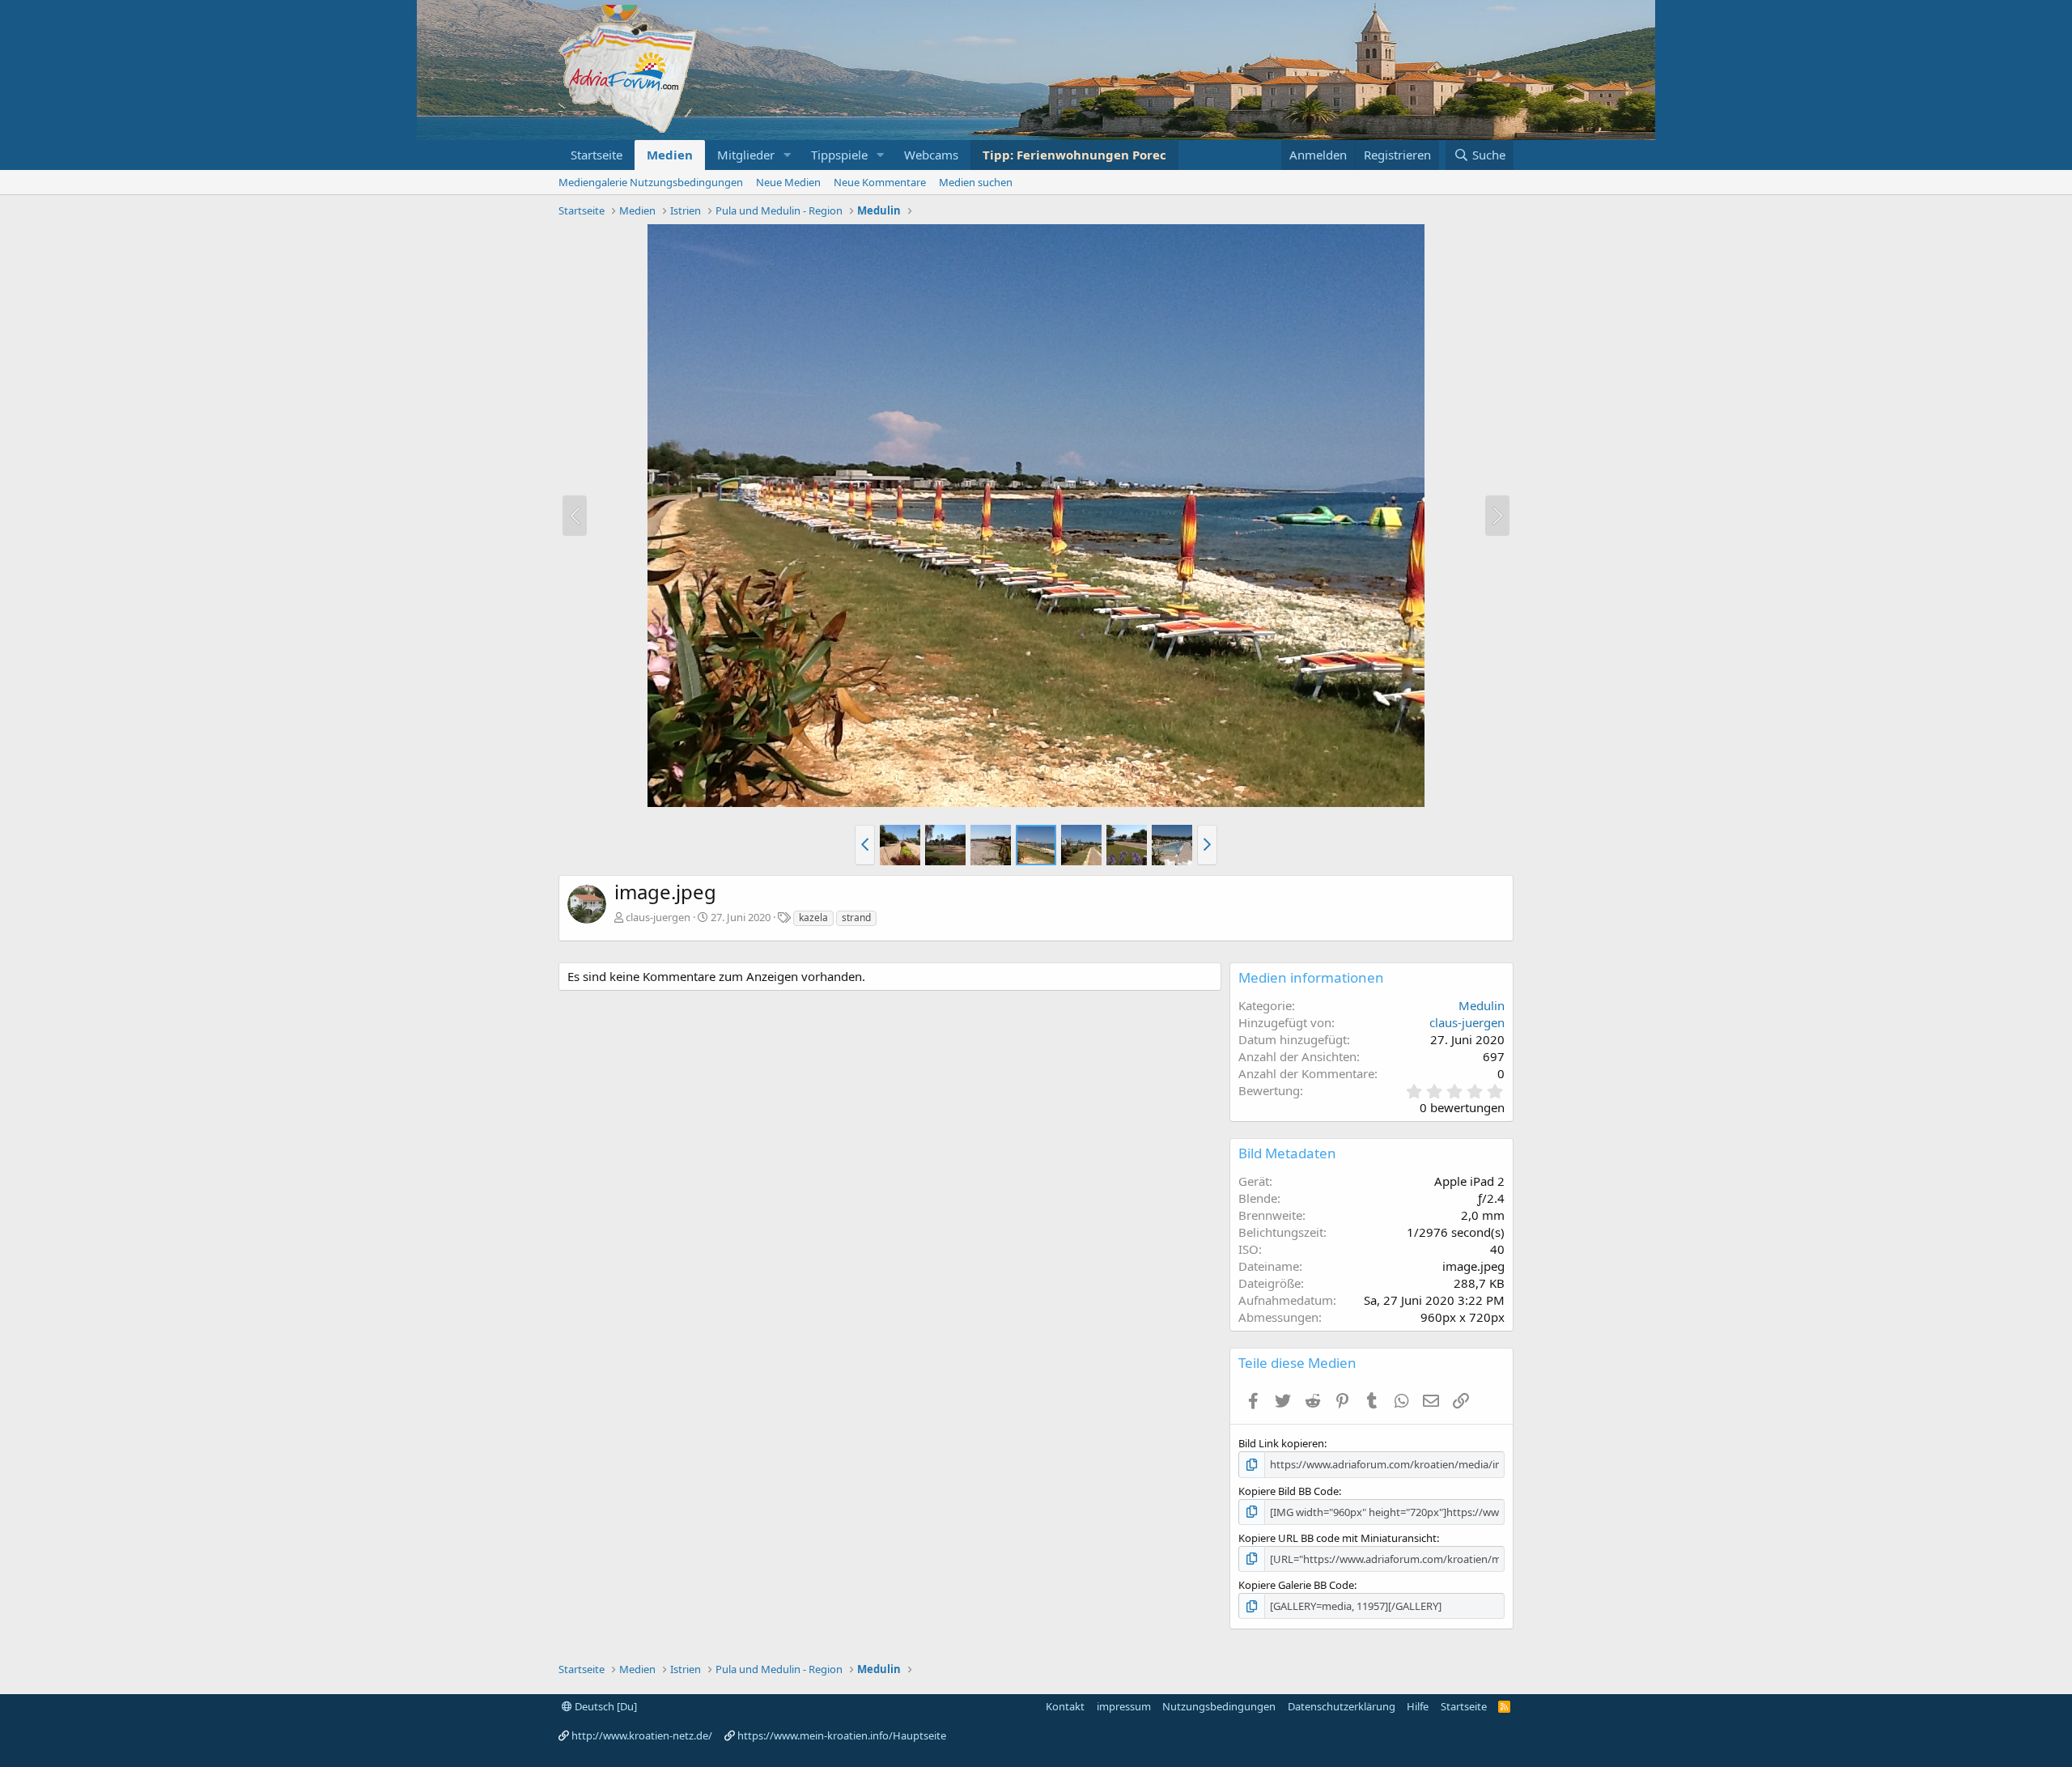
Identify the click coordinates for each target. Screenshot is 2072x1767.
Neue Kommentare (880, 182)
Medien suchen (976, 182)
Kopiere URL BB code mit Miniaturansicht (1337, 1538)
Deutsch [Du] (605, 1706)
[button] (788, 155)
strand (856, 917)
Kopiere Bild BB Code (1289, 1491)
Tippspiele (839, 155)
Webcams (931, 155)
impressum (1124, 1706)
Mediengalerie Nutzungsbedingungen (651, 182)
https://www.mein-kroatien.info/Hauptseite (842, 1735)
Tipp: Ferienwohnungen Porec (1074, 155)
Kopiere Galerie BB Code (1296, 1585)
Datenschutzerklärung (1342, 1706)
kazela (813, 917)
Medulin (1482, 1005)
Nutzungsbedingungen (1219, 1706)
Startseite (597, 155)
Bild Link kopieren (1281, 1443)
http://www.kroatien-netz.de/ (642, 1735)
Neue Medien (788, 182)
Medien (670, 155)
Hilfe (1418, 1706)
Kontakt (1065, 1706)
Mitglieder (746, 155)
